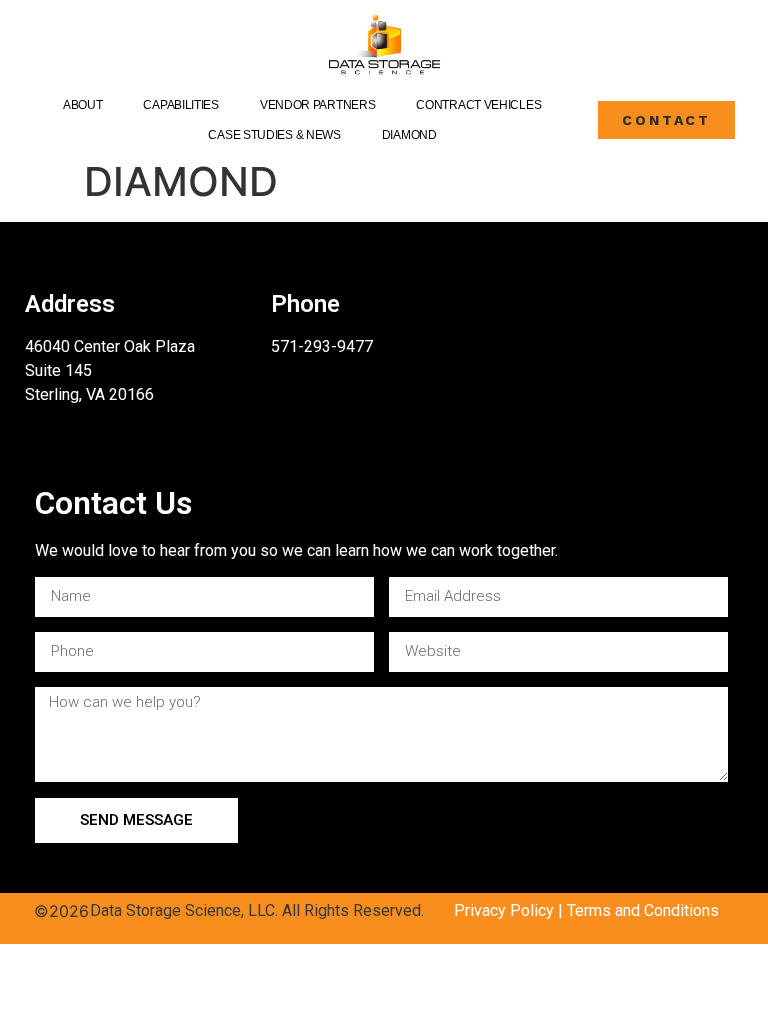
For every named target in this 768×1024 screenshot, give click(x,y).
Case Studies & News (274, 135)
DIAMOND (409, 135)
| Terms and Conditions (636, 910)
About (83, 105)
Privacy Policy (504, 910)
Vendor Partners (318, 105)
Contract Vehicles (478, 105)
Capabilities (180, 105)
